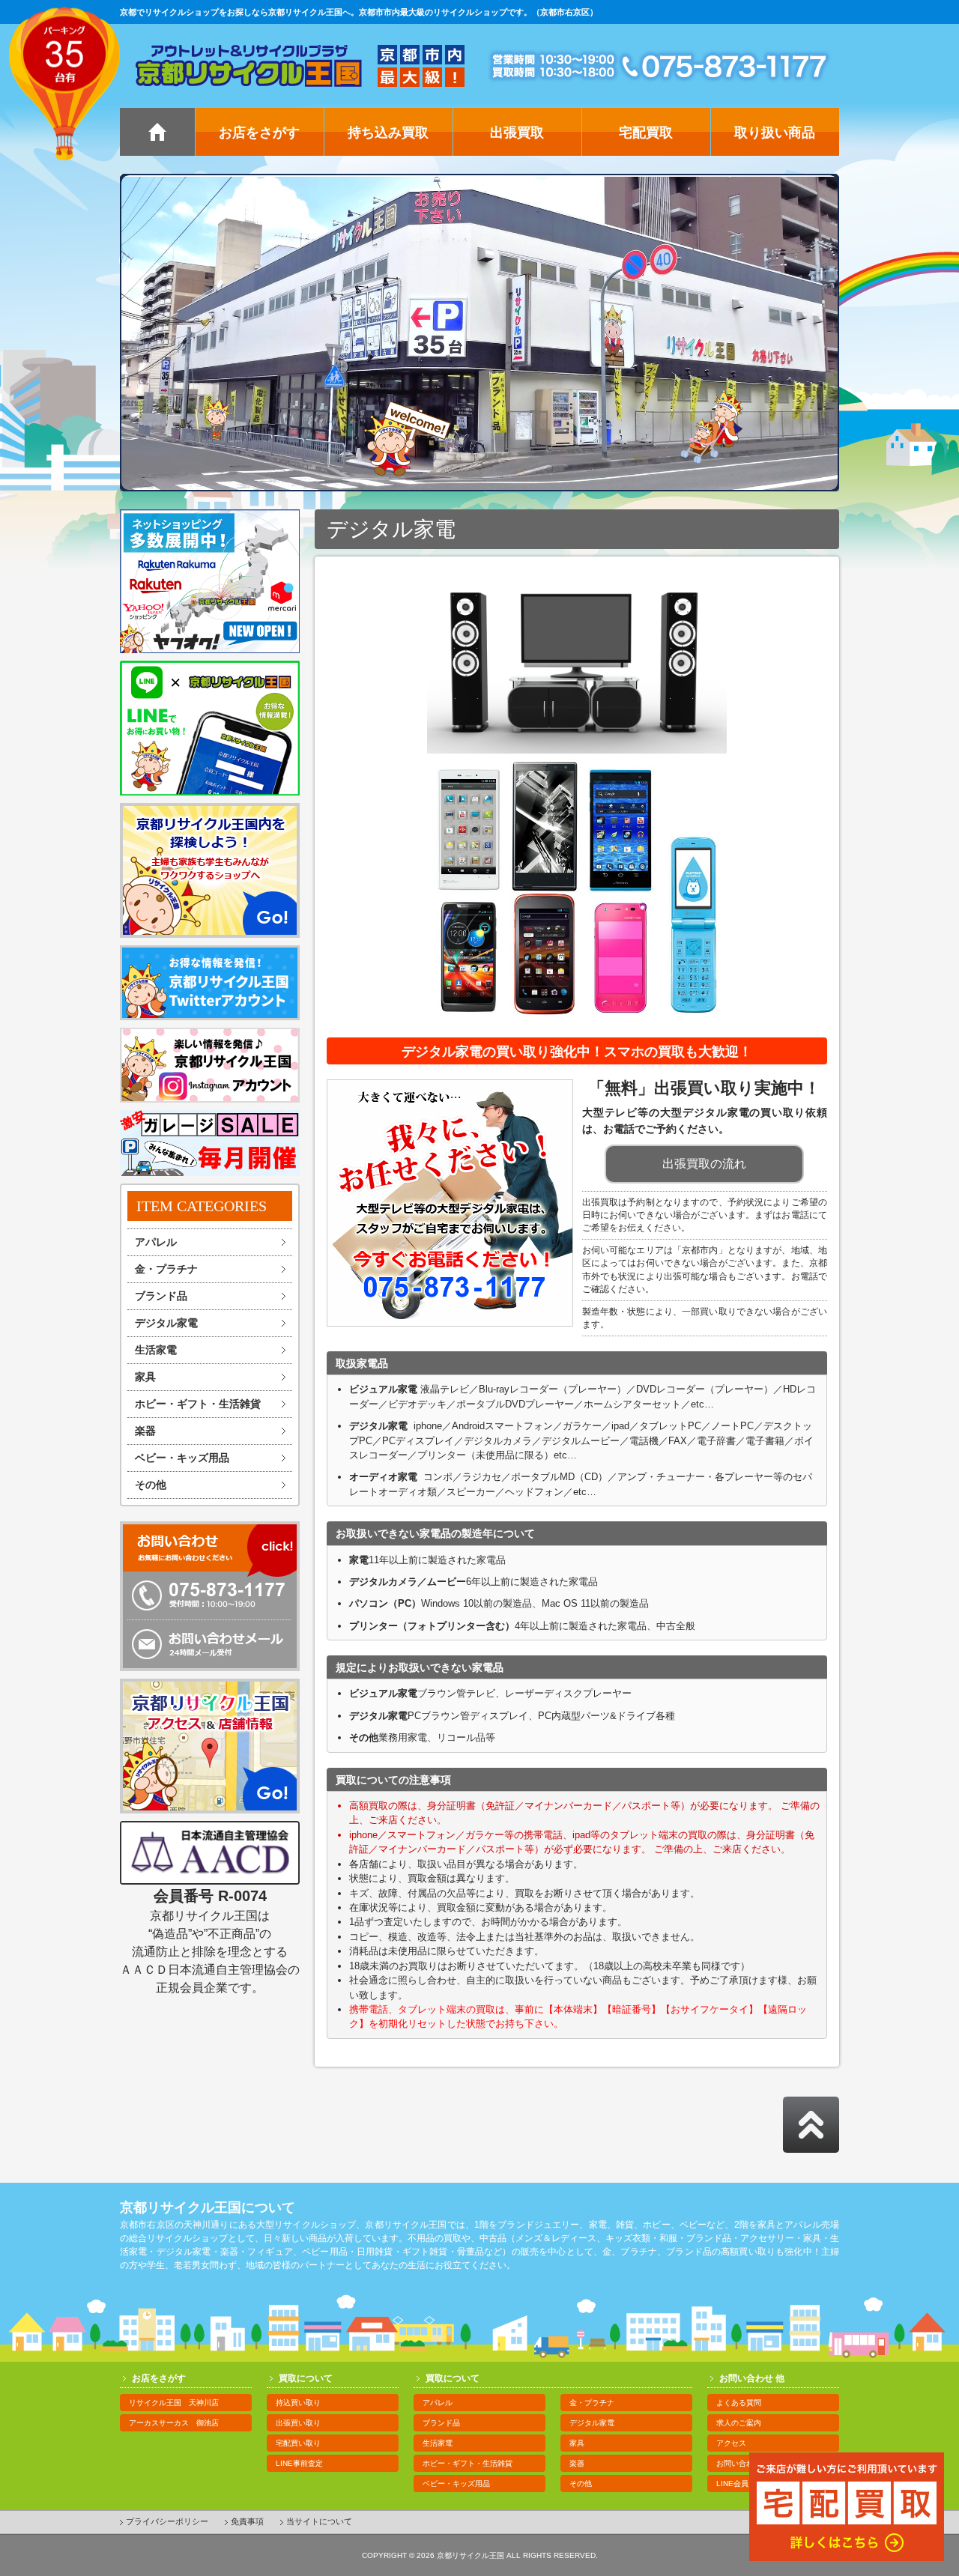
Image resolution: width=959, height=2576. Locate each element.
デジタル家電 (166, 1323)
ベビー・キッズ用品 (182, 1458)
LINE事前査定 (299, 2463)
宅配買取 (646, 133)
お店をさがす (259, 133)
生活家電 (156, 1350)
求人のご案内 (739, 2423)
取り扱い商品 (775, 133)
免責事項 (247, 2521)
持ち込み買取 (388, 133)
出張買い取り (298, 2423)
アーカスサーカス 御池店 (174, 2423)
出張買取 (517, 133)
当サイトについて (319, 2521)
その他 (151, 1485)
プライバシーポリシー (167, 2521)
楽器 (145, 1431)
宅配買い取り (298, 2443)
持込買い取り (298, 2403)
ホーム (157, 132)
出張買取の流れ (704, 1164)
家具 (145, 1377)
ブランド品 (161, 1296)
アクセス (731, 2443)
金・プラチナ (166, 1269)
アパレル (156, 1242)
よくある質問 (739, 2403)
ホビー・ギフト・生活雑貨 (198, 1404)
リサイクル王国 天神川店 (174, 2403)
